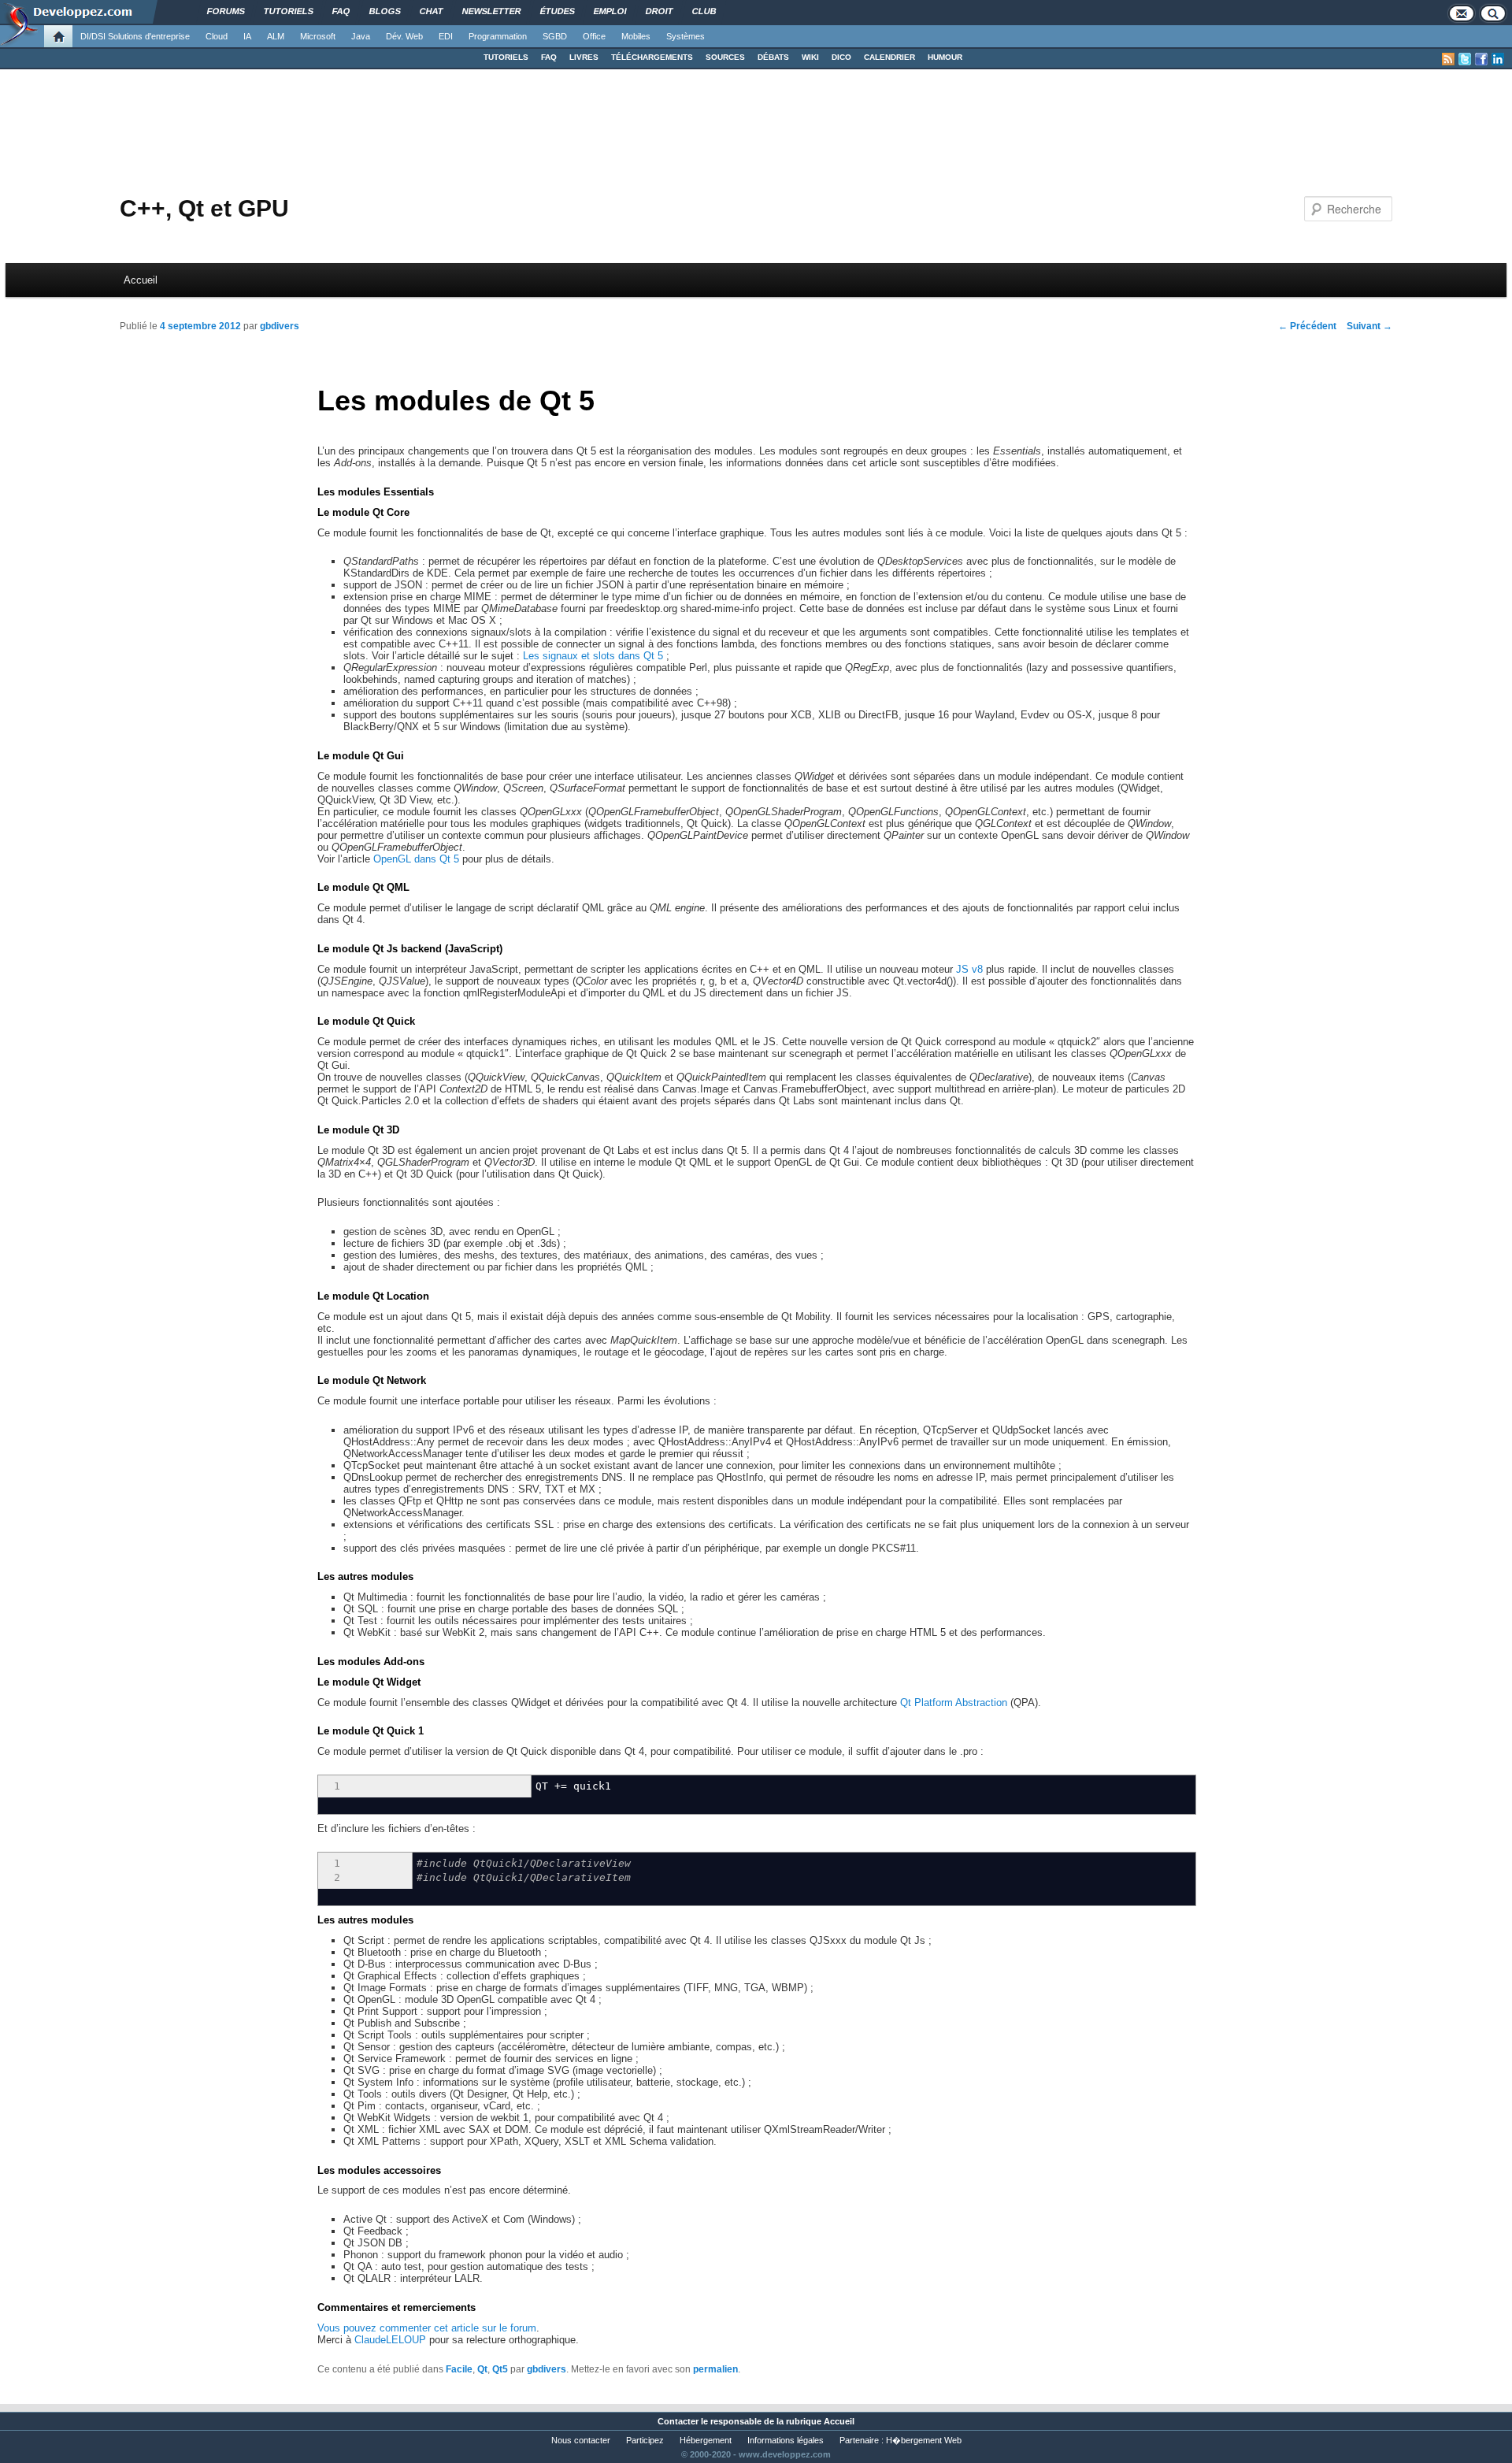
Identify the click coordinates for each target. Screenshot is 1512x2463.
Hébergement (706, 2440)
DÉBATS (773, 57)
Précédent (1307, 326)
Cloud (217, 36)
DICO (841, 57)
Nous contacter (581, 2440)
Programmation (498, 36)
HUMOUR (945, 57)
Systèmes (686, 36)
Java (361, 36)
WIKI (810, 57)
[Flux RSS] (1448, 59)
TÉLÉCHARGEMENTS (652, 57)
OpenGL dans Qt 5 (416, 859)
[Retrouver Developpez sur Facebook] (1481, 59)
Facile (459, 2369)
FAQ (549, 57)
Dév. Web (404, 36)
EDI (446, 36)
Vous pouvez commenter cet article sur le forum (427, 2328)
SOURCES (725, 57)
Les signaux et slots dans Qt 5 (593, 656)
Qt (482, 2369)
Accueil (141, 280)
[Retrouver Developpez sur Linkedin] (1498, 59)
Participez (645, 2440)
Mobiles (636, 36)
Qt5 (500, 2369)
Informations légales (786, 2440)
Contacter (678, 2421)
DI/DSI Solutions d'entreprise (135, 36)
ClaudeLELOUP (390, 2340)
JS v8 (969, 969)
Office (594, 36)
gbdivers (280, 326)
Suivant (1369, 326)
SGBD (555, 36)
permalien (715, 2369)
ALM (276, 36)
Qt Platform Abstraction (954, 1703)
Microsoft (318, 36)
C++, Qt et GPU (204, 208)
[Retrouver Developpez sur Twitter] (1465, 59)
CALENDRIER (889, 57)
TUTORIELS (506, 57)
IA (247, 36)
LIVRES (584, 57)
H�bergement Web (924, 2440)
